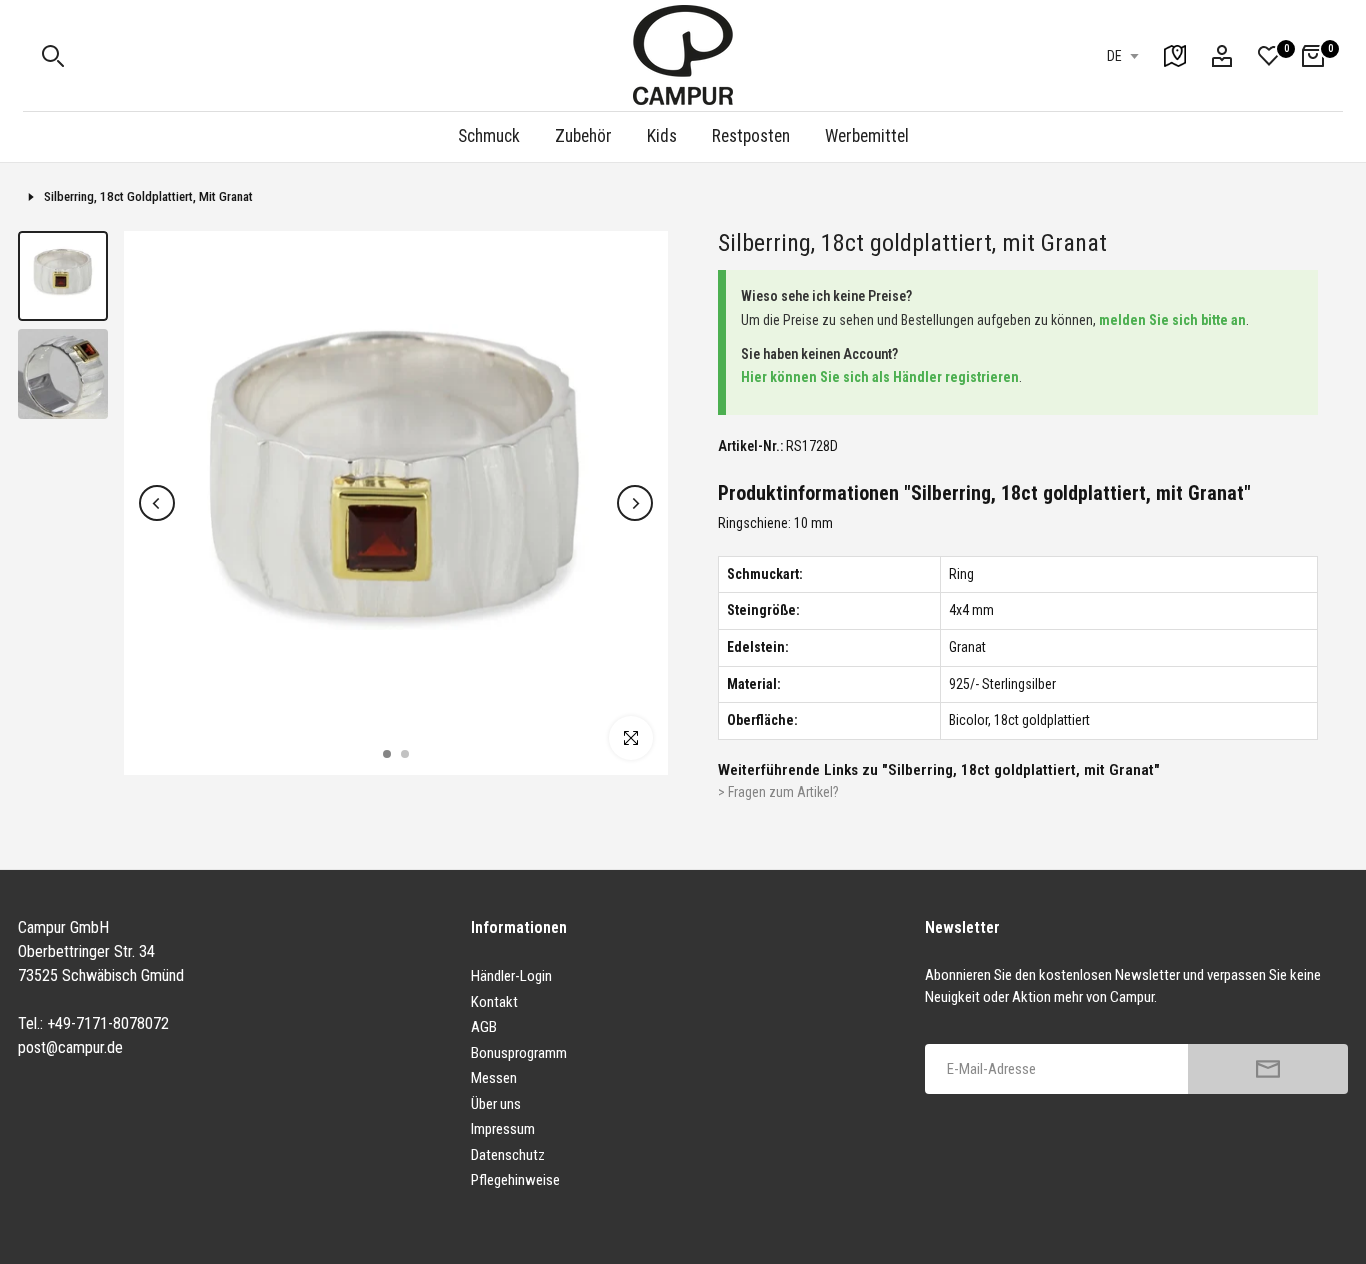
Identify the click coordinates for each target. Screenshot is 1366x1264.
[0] (1269, 56)
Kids (662, 136)
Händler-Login (511, 976)
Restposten (751, 136)
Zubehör (583, 136)
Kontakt (494, 1002)
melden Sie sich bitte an (1172, 320)
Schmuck (489, 136)
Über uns (496, 1104)
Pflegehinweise (515, 1180)
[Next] (635, 503)
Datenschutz (508, 1155)
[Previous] (157, 503)
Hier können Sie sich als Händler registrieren (880, 377)
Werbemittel (867, 136)
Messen (494, 1078)
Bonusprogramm (519, 1053)
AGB (484, 1027)
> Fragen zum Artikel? (778, 792)
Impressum (503, 1129)
